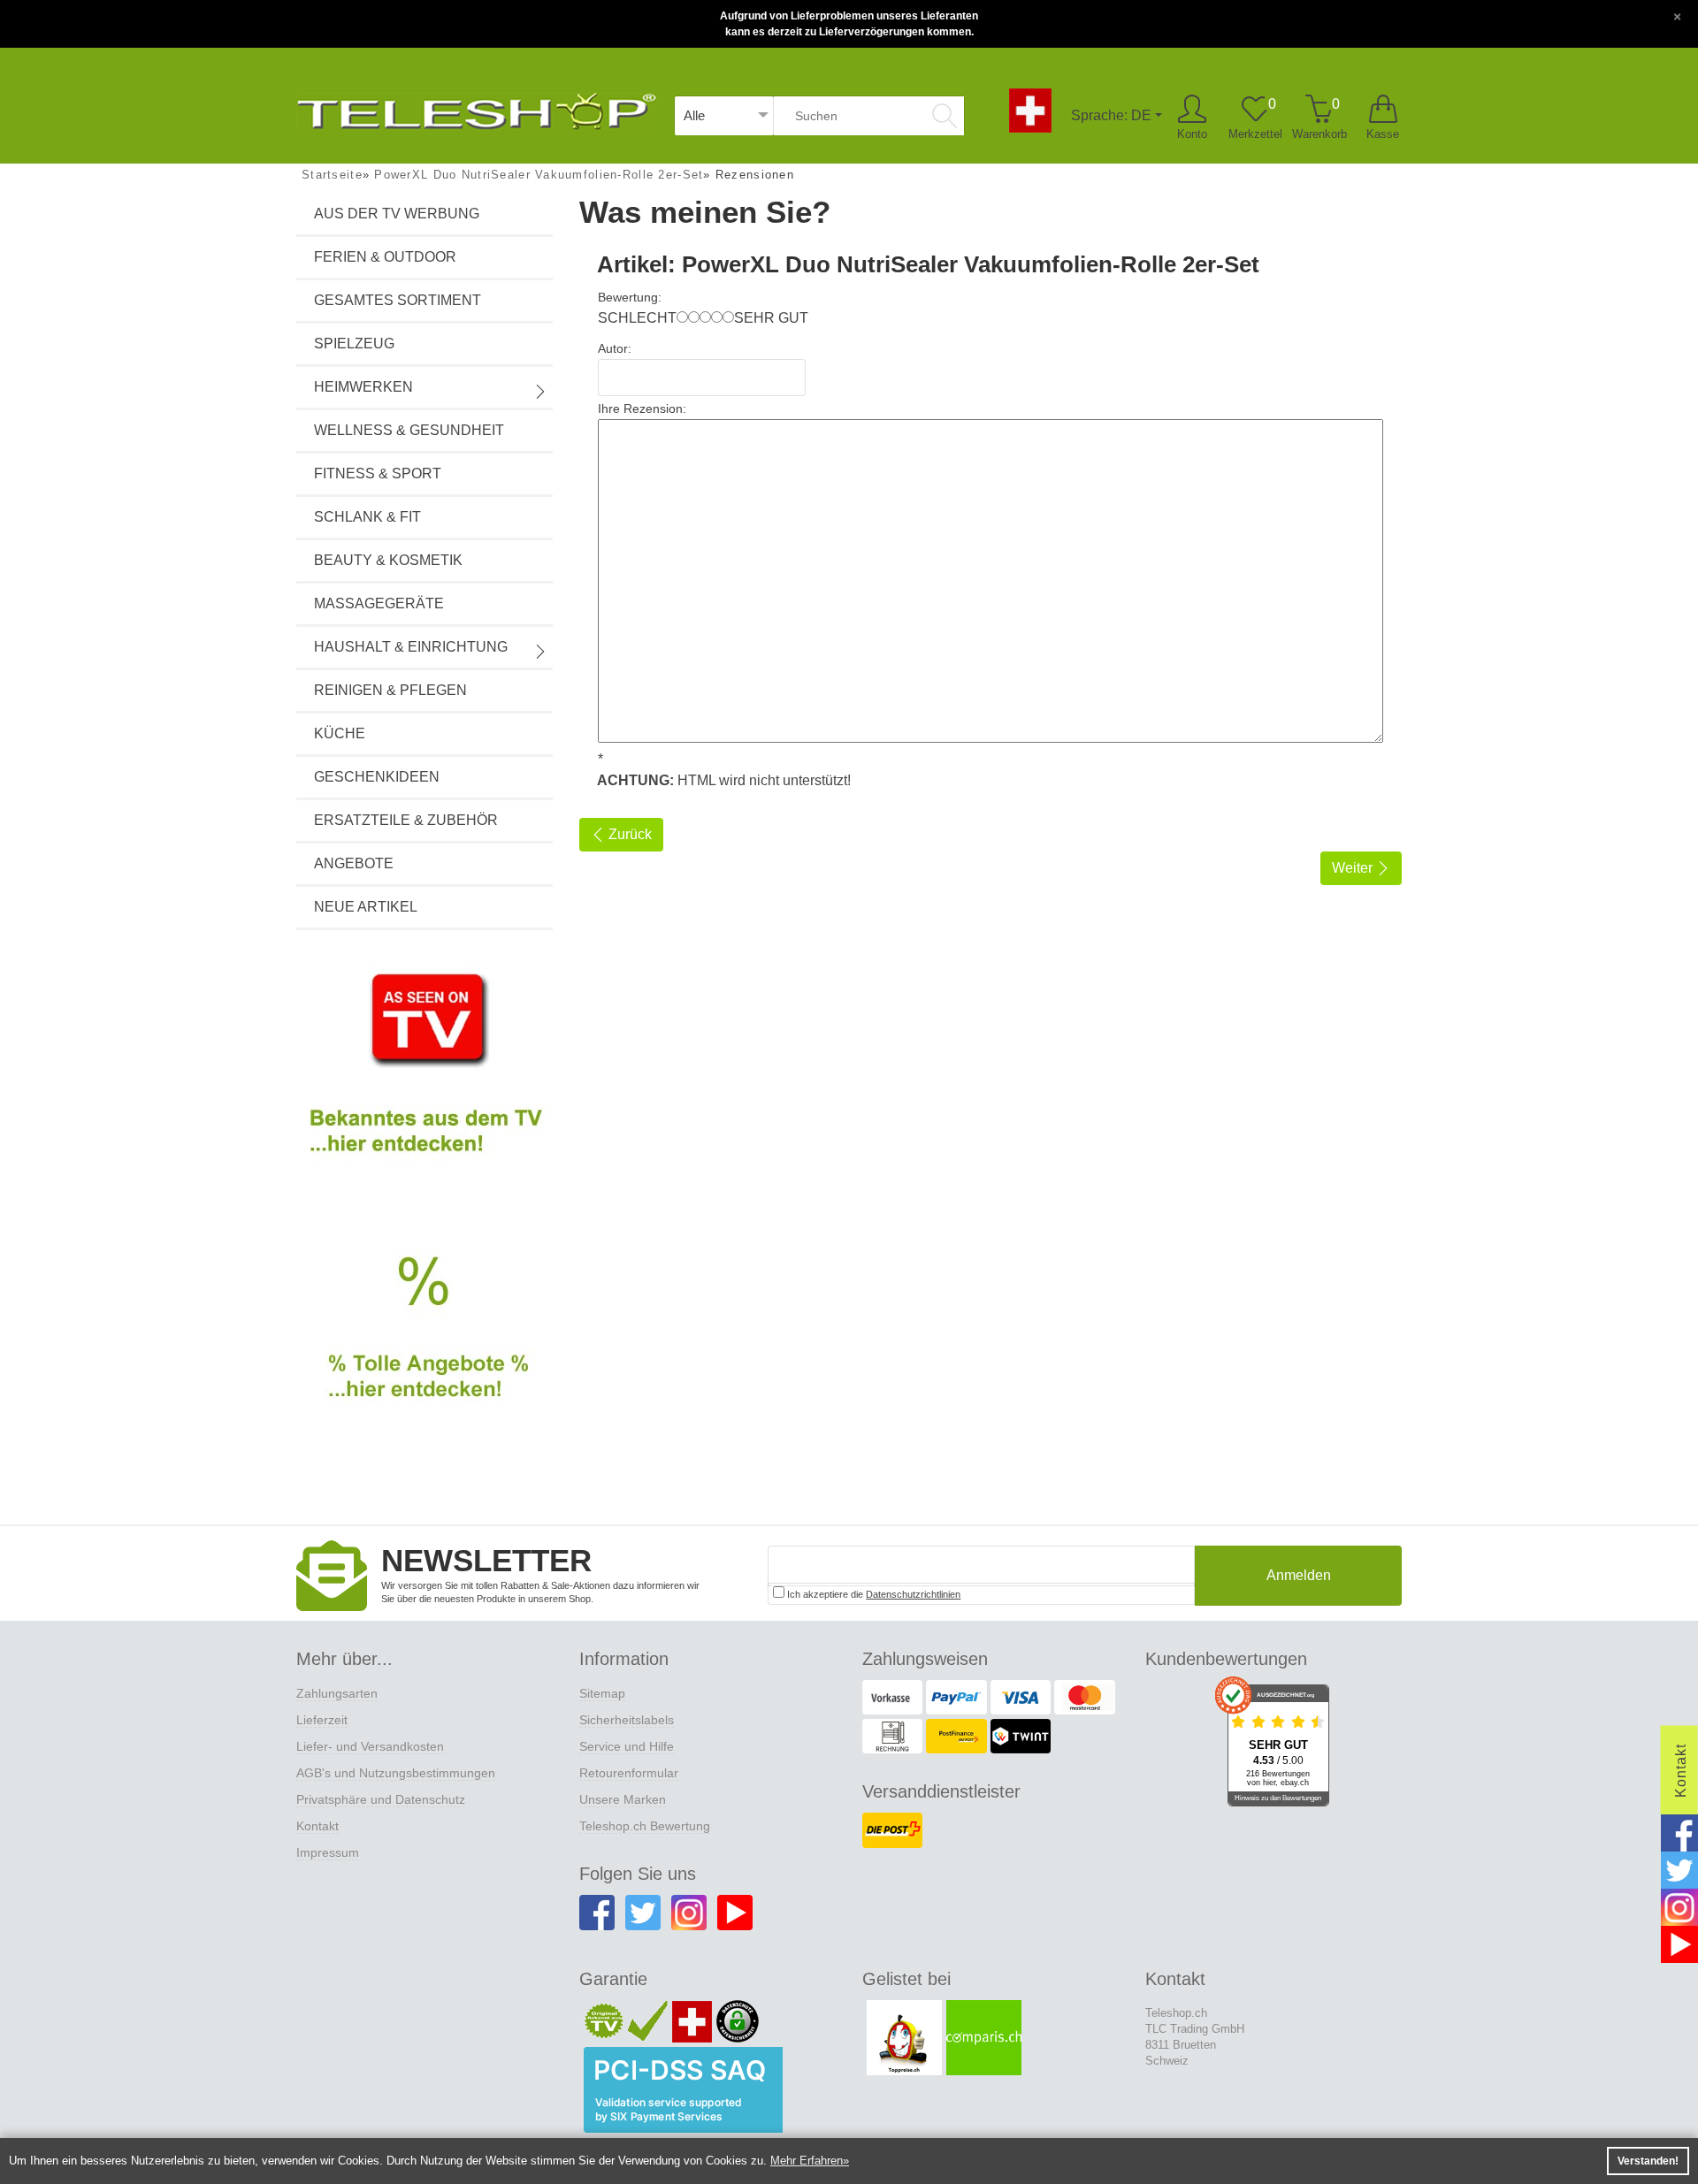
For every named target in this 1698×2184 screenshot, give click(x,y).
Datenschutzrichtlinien (913, 1594)
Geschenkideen (377, 777)
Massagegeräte (379, 603)
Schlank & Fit (367, 517)
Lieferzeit (322, 1720)
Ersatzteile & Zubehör (406, 820)
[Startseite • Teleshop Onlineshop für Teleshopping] (476, 108)
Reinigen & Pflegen (390, 690)
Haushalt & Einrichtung (411, 647)
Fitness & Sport (378, 473)
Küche (340, 733)
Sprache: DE (1111, 115)
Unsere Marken (623, 1799)
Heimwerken (363, 387)
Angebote (354, 863)
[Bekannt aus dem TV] (424, 1078)
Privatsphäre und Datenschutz (381, 1799)
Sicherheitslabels (627, 1720)
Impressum (328, 1852)
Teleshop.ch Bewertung (645, 1826)
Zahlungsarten (337, 1693)
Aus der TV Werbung (397, 214)
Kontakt (317, 1826)
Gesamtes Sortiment (398, 300)
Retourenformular (629, 1773)
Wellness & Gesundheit (409, 430)
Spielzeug (354, 344)
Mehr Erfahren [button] (807, 2161)
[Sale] (424, 1348)
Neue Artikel (366, 907)
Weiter (1354, 868)
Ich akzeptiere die (872, 1594)
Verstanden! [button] (1648, 2161)
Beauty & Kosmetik (388, 560)
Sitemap (602, 1693)
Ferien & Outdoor (385, 257)
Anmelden (1299, 1575)
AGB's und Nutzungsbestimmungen (396, 1773)
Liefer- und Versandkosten (370, 1746)
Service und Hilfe (627, 1746)
